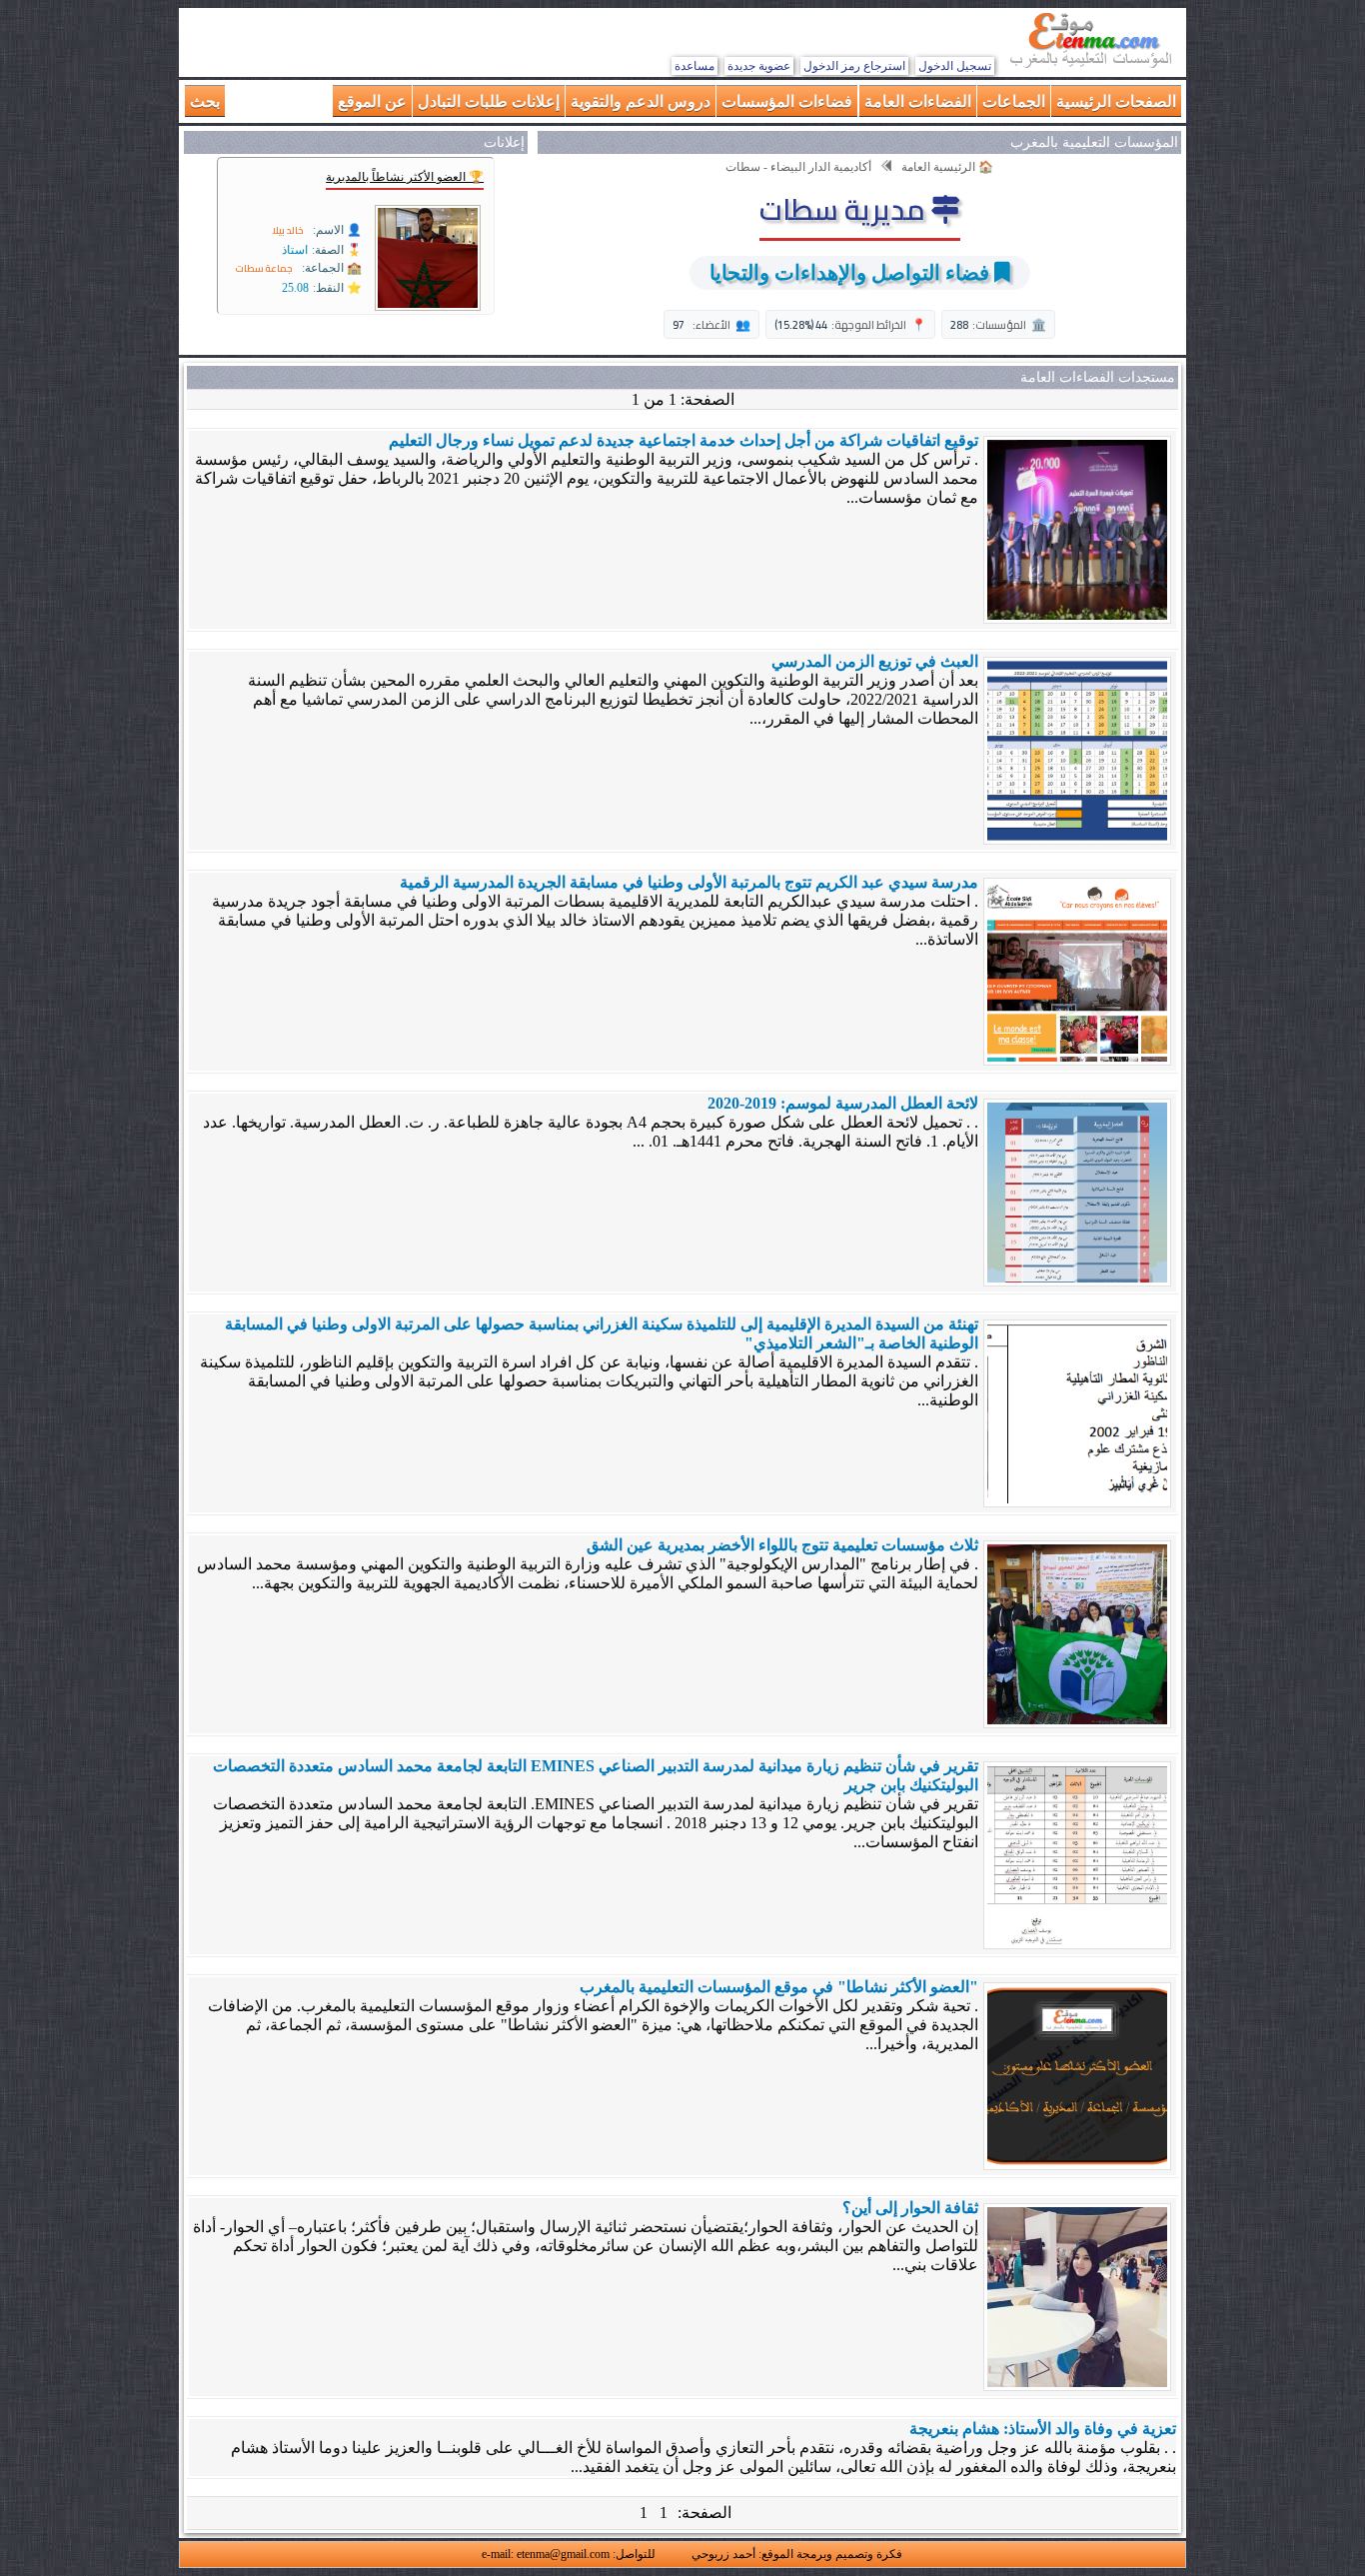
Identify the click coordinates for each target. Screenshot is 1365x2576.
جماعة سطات (264, 268)
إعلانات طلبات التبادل (489, 100)
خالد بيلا (288, 230)
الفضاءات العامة (918, 100)
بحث (205, 100)
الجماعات (1014, 100)
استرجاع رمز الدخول (854, 66)
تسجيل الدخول (955, 66)
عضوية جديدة (759, 66)
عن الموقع (372, 100)
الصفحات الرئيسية (1116, 100)
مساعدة (694, 66)
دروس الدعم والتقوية (641, 100)
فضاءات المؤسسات (787, 100)
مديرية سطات (845, 209)
